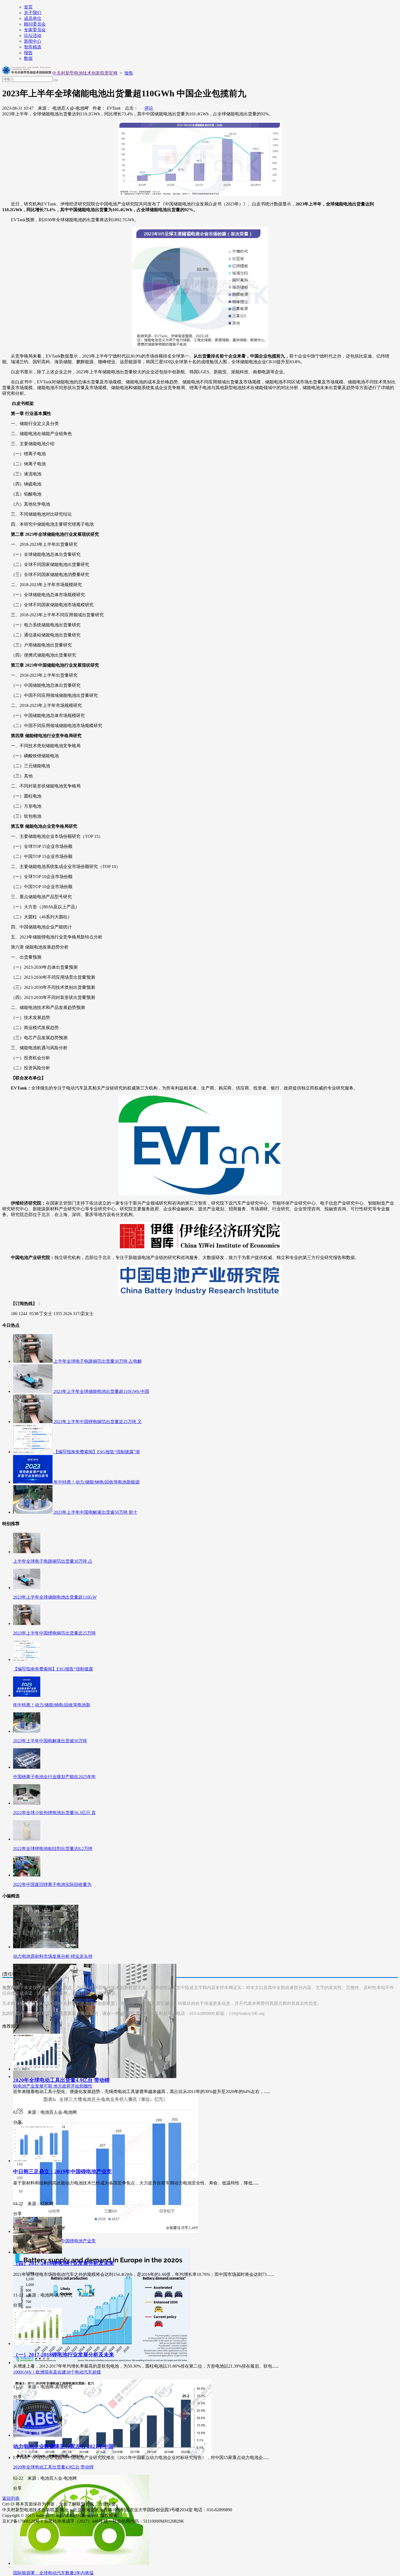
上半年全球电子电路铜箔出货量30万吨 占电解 (98, 1361)
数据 (28, 58)
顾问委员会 (35, 24)
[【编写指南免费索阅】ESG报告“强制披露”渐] (33, 1452)
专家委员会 (35, 30)
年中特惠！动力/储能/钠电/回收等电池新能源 (97, 1482)
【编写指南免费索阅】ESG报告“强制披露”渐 (97, 1452)
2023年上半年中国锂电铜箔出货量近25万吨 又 (98, 1422)
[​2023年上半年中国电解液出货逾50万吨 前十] (33, 1512)
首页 (28, 7)
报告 (28, 53)
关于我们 (33, 13)
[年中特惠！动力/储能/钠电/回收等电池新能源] (33, 1482)
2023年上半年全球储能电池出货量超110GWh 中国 (101, 1391)
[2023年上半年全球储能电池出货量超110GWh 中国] (33, 1391)
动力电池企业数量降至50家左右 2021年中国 (63, 2446)
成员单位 (33, 18)
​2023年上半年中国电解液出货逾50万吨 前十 (96, 1512)
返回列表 (11, 2498)
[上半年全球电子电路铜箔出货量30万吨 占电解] (33, 1361)
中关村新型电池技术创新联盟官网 (85, 73)
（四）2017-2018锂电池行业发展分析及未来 (64, 2263)
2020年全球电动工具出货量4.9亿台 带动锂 (61, 2080)
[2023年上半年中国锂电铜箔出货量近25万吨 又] (33, 1422)
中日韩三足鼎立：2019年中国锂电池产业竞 (62, 2172)
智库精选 (33, 47)
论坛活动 (33, 36)
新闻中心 (33, 41)
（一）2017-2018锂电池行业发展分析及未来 (64, 2355)
